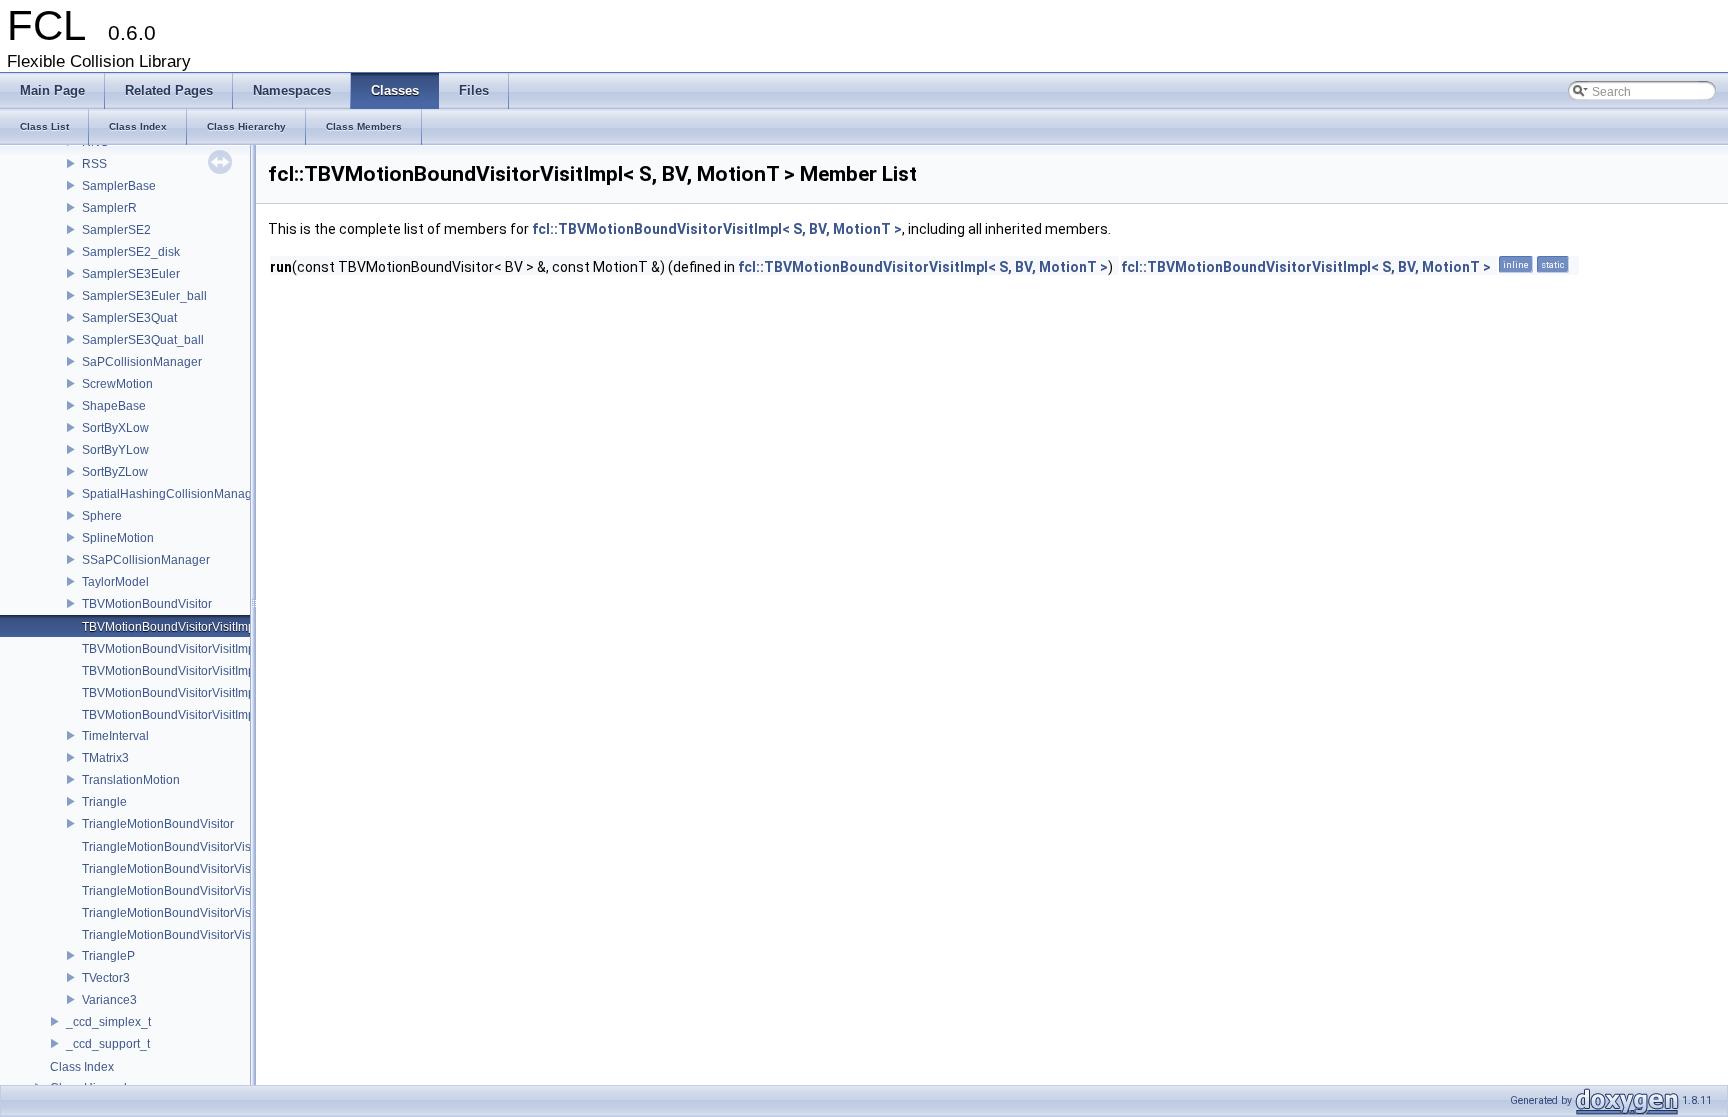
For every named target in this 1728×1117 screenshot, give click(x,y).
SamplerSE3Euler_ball (144, 296)
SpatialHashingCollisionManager (172, 494)
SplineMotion (118, 538)
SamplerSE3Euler (131, 274)
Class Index (82, 1067)
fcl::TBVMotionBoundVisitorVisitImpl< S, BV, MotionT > (717, 229)
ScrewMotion (117, 384)
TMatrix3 (105, 758)
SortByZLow (115, 472)
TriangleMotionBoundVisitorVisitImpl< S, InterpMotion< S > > (246, 869)
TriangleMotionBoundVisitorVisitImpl (181, 847)
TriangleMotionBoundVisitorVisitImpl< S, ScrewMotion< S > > (247, 891)
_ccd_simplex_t (108, 1022)
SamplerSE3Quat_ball (143, 340)
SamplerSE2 (116, 230)
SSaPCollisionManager (146, 560)
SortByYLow (115, 450)
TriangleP (108, 956)
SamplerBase (119, 186)
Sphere (102, 516)
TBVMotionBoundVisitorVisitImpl (170, 627)
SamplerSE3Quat (129, 318)
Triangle (104, 802)
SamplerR (109, 208)
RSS (94, 164)
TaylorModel (115, 582)
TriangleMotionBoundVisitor (158, 824)
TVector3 (106, 978)
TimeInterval (115, 736)
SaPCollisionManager (142, 362)
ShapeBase (114, 406)
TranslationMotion (131, 780)
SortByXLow (115, 428)
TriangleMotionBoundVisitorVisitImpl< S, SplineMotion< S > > (248, 913)
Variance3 (109, 1000)
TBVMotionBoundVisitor (147, 604)
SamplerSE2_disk (131, 252)
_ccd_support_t (108, 1044)
